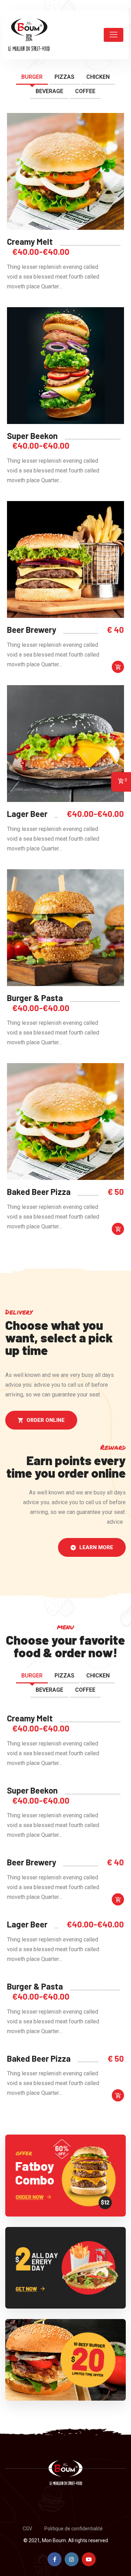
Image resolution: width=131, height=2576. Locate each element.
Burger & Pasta (35, 998)
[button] (41, 1420)
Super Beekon (32, 436)
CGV (27, 2529)
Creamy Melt (30, 242)
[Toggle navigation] (114, 35)
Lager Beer (27, 814)
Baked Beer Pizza (39, 1192)
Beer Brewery (32, 630)
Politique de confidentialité (74, 2529)
